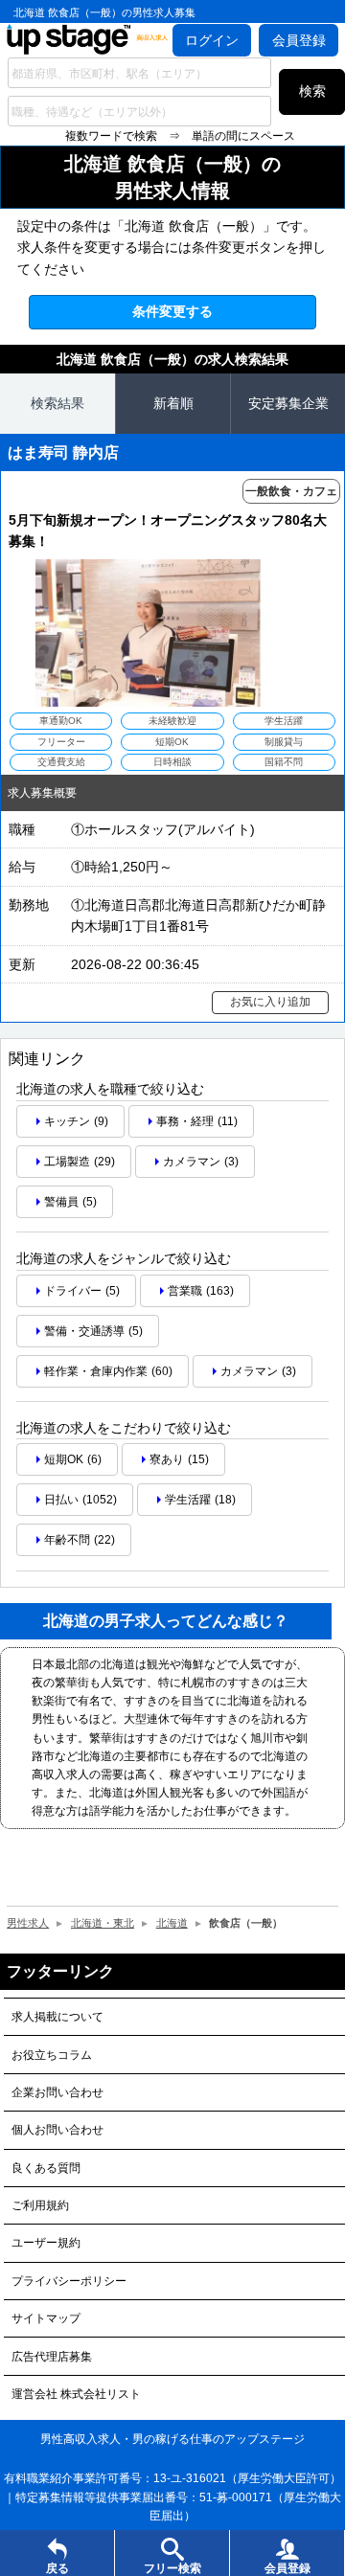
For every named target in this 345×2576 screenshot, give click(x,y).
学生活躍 (188, 1500)
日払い (61, 1500)
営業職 (185, 1291)
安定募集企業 (288, 403)
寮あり (167, 1459)
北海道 (172, 1923)
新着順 (173, 403)
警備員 (61, 1202)
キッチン (67, 1121)
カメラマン (192, 1162)
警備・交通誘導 (84, 1331)
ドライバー (73, 1291)
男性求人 (28, 1923)
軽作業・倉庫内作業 (96, 1371)
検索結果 (57, 403)
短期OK (64, 1459)
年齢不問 (67, 1540)
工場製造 (67, 1162)
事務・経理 (185, 1121)
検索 (312, 91)
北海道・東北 (103, 1923)
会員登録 (299, 40)
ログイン (212, 40)
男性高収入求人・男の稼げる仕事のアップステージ (172, 2439)
